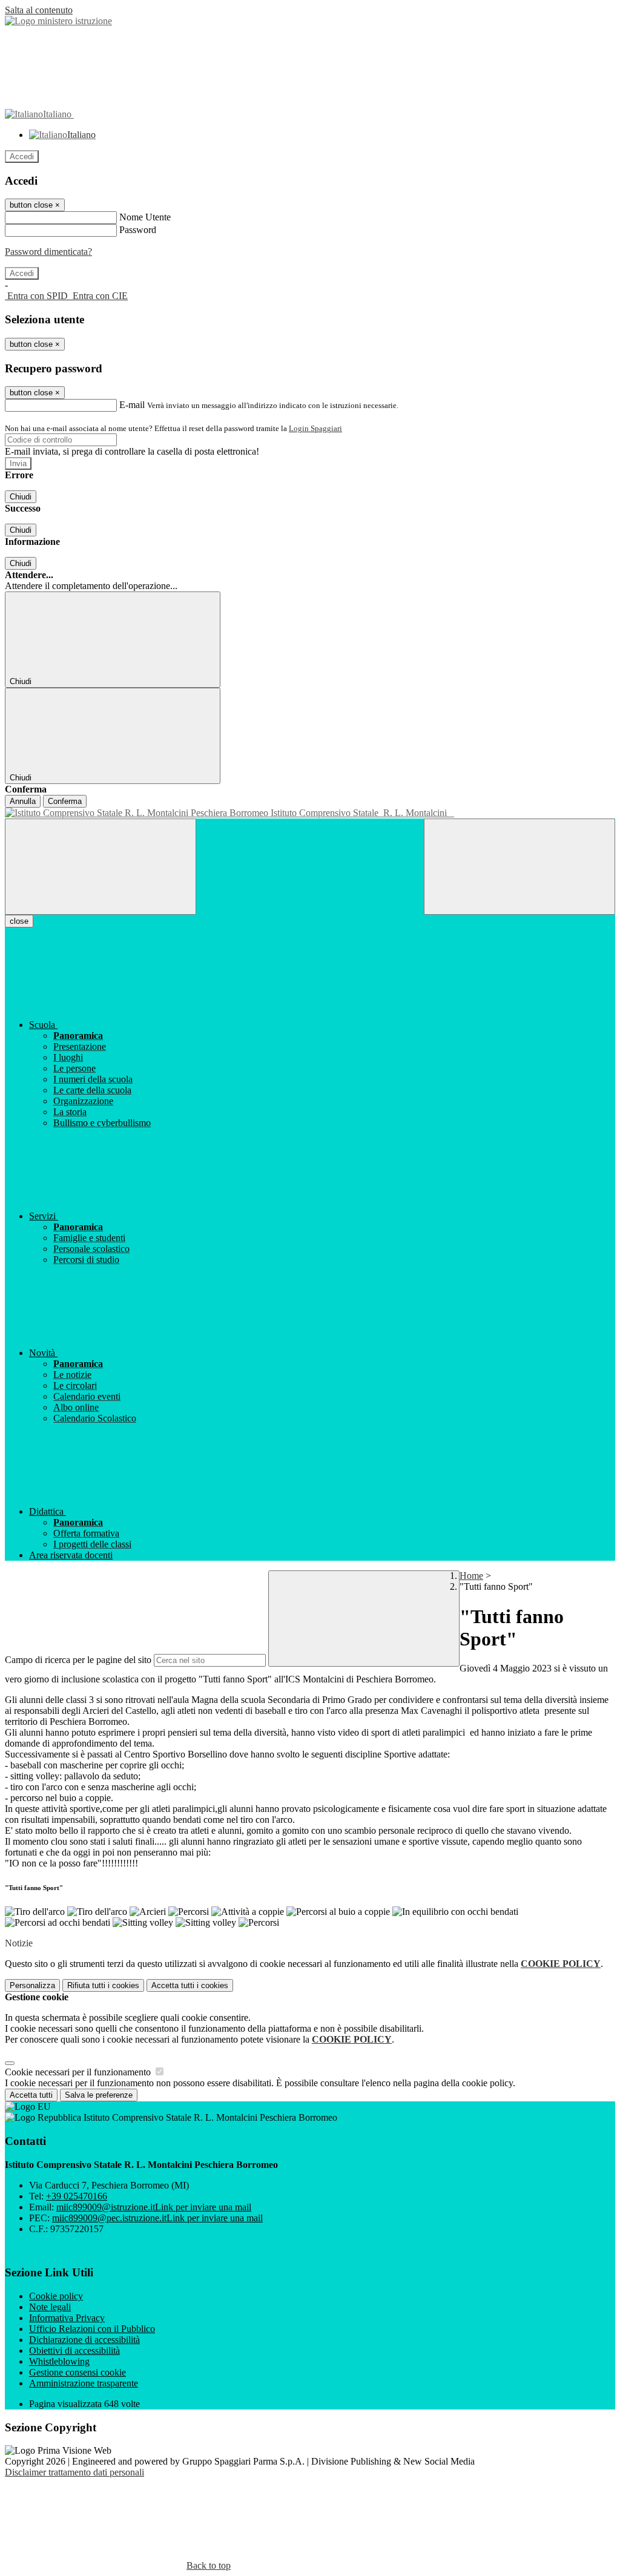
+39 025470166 (77, 2196)
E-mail (132, 405)
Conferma (65, 801)
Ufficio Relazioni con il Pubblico (92, 2329)
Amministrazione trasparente (84, 2383)
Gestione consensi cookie (77, 2372)
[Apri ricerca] (519, 867)
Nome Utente (145, 217)
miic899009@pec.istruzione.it (157, 2218)
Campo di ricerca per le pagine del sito (78, 1660)
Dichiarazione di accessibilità (84, 2340)
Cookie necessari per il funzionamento (79, 2072)
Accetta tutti (190, 1985)
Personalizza (32, 1985)
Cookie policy (56, 2296)
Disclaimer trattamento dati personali (74, 2472)
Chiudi (21, 497)
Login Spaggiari (315, 428)
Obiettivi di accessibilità (74, 2350)
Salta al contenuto (39, 10)
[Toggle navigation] (101, 867)
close (19, 921)
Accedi (22, 156)
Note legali (50, 2307)
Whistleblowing (59, 2361)
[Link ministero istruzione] (58, 21)
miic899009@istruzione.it (154, 2207)
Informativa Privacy (67, 2318)
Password (138, 230)
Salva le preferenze (99, 2095)
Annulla (23, 801)
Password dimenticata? (48, 252)
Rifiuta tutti (103, 1985)
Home (471, 1576)
